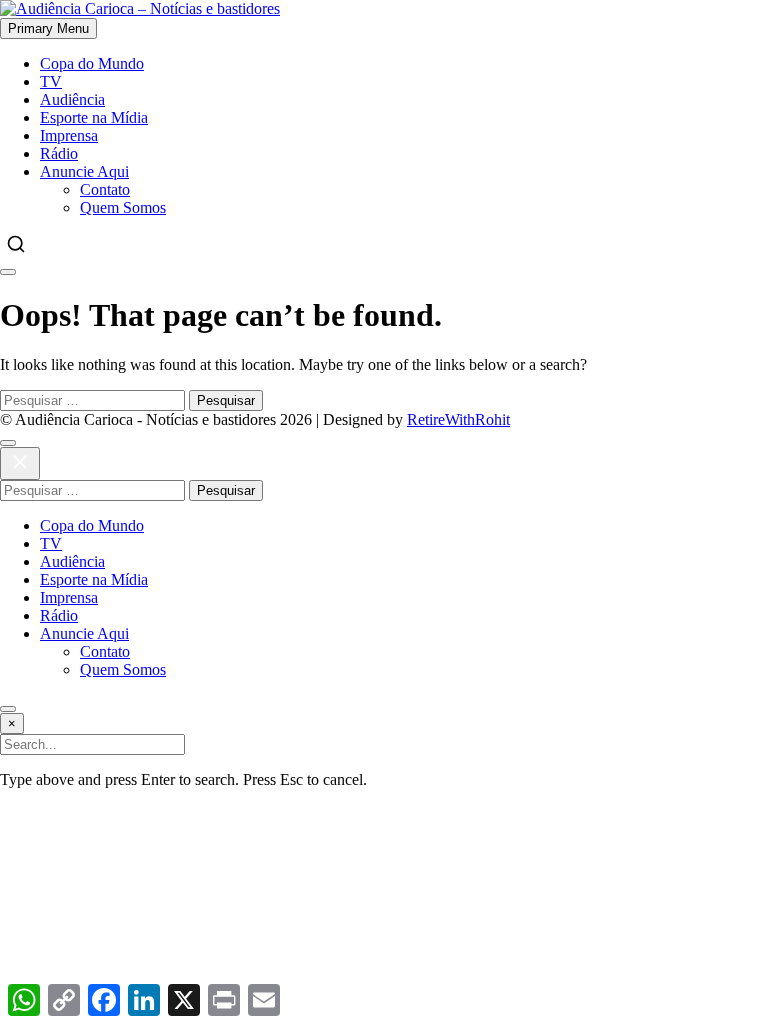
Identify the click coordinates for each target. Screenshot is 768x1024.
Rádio (59, 153)
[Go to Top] (8, 709)
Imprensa (69, 135)
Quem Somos (123, 207)
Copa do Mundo (92, 63)
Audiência (72, 99)
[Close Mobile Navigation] (8, 272)
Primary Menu (48, 28)
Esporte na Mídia (94, 117)
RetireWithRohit (458, 419)
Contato (105, 189)
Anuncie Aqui (84, 171)
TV (51, 81)
